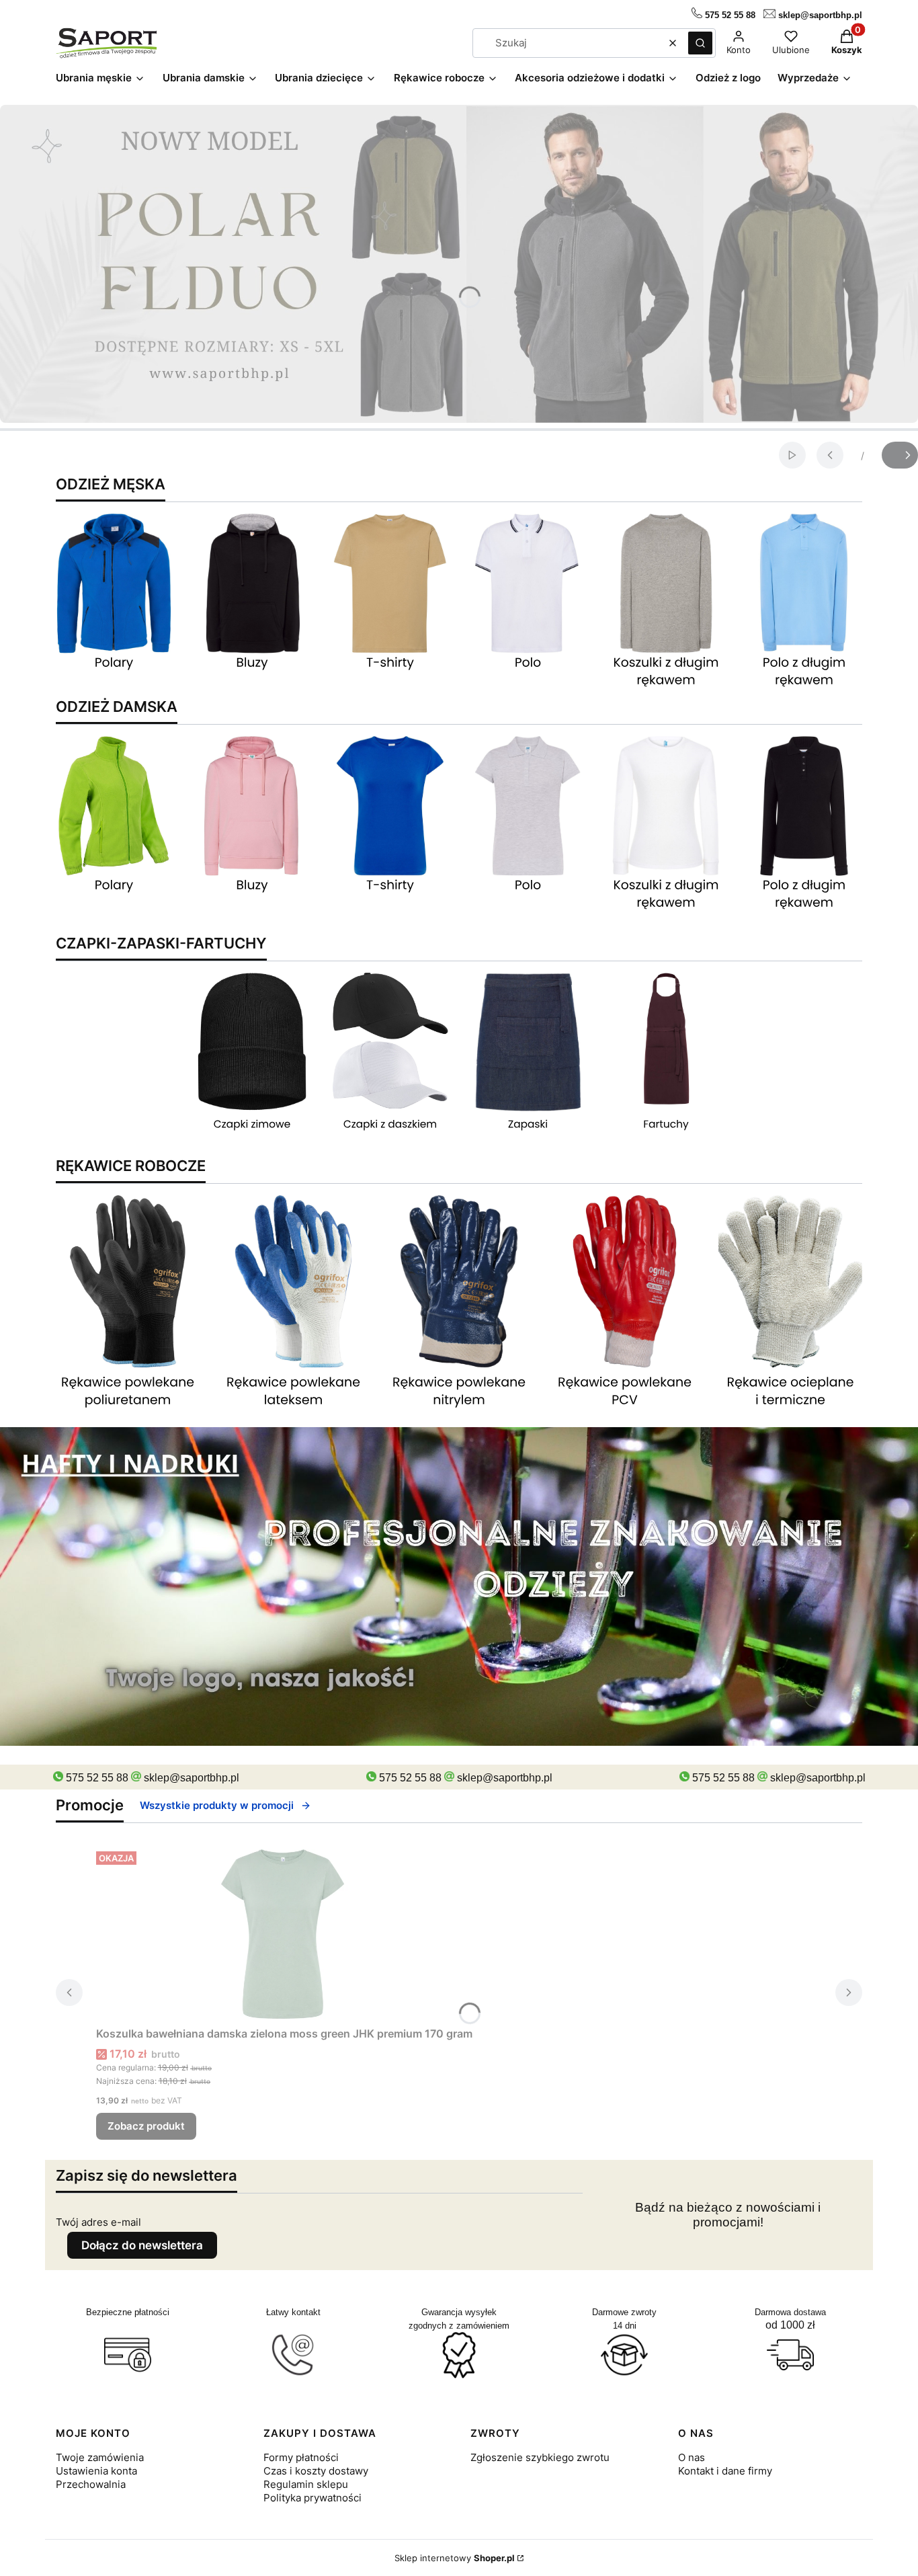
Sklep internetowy (455, 2558)
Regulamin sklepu (306, 2484)
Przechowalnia (91, 2484)
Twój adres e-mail (98, 2222)
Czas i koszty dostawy (316, 2471)
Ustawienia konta (96, 2471)
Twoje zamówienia (100, 2457)
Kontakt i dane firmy (725, 2471)
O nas (692, 2457)
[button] (700, 43)
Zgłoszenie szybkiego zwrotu (540, 2457)
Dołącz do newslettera (142, 2245)
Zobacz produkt (146, 2126)
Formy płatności (301, 2457)
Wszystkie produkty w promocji (217, 1805)
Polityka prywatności (312, 2498)
